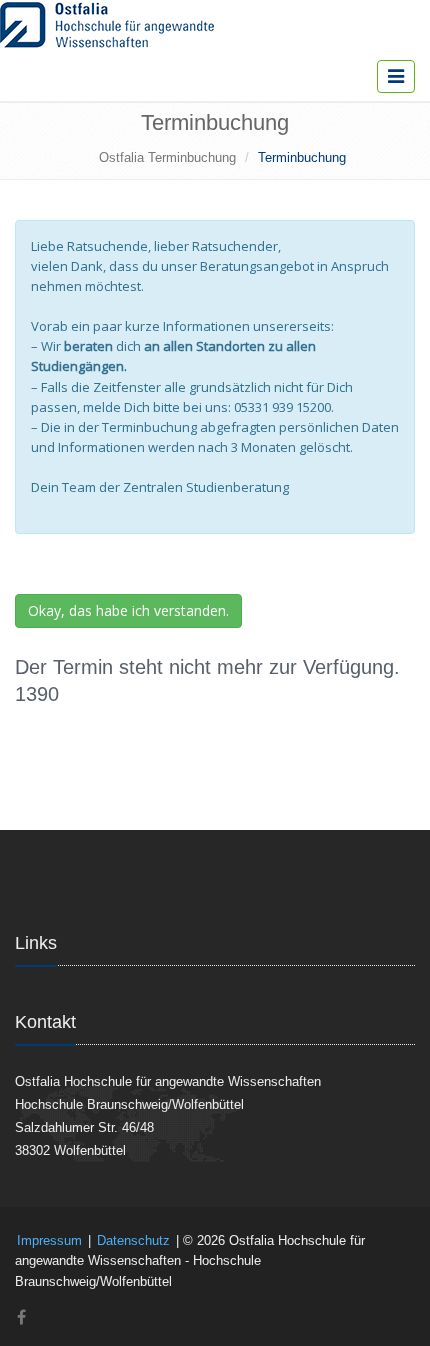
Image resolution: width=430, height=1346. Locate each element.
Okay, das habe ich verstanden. (128, 610)
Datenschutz (133, 1240)
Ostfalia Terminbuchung (167, 157)
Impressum (49, 1240)
